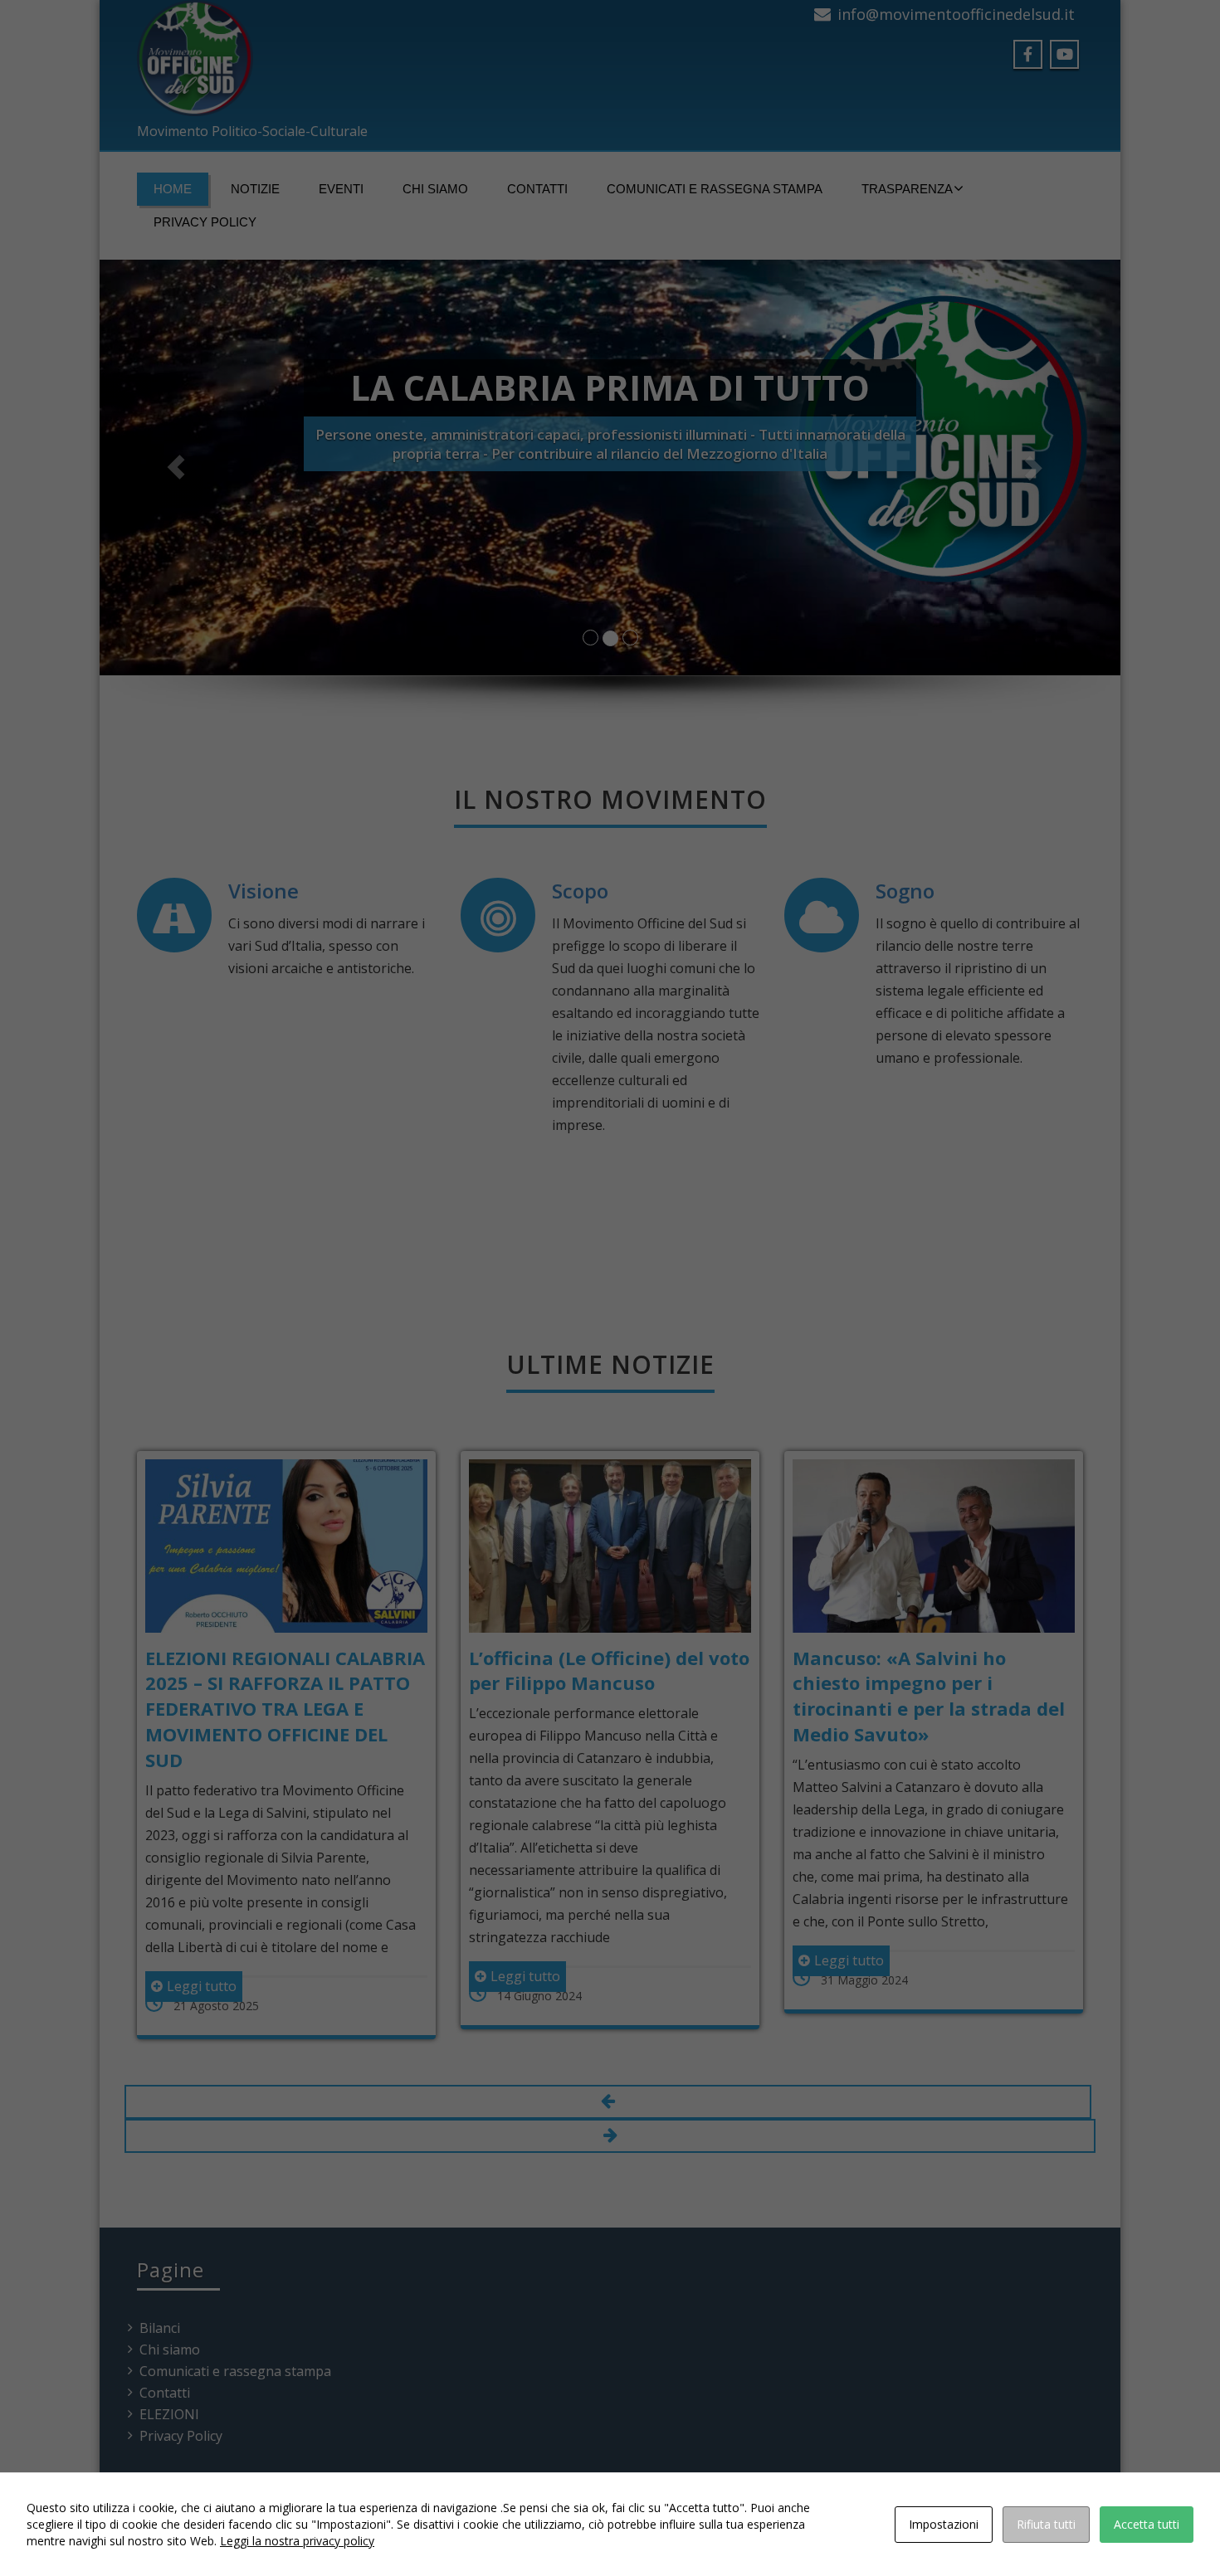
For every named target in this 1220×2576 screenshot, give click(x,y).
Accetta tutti (1147, 2524)
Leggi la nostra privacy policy (297, 2541)
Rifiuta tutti (1046, 2524)
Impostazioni (944, 2524)
